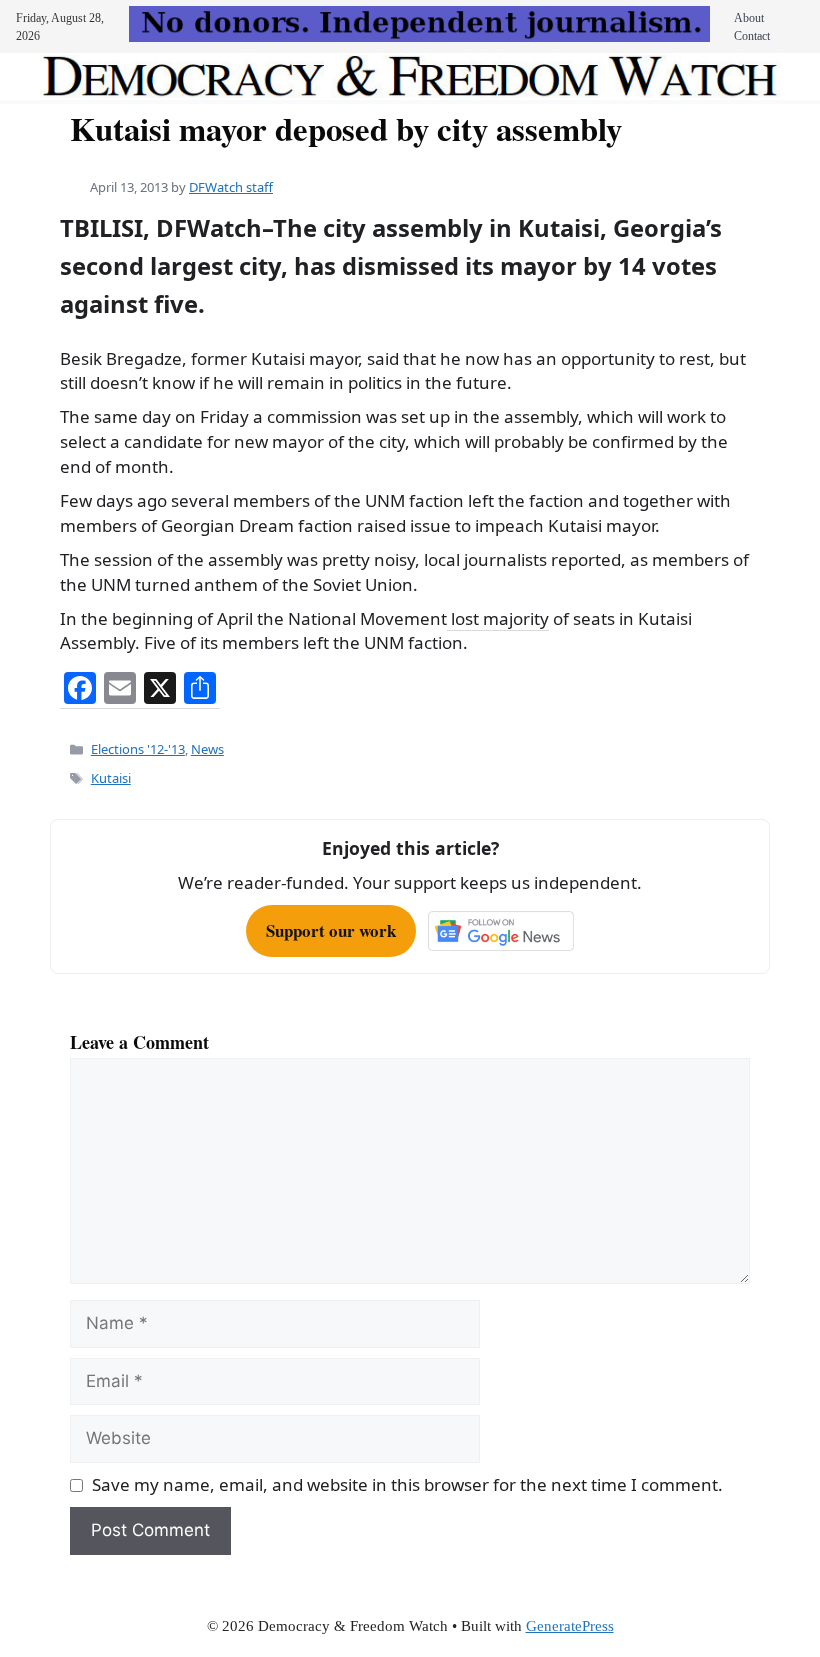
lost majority (498, 618)
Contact (752, 36)
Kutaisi (111, 778)
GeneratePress (570, 1626)
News (207, 749)
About (749, 18)
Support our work (331, 930)
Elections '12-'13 (138, 749)
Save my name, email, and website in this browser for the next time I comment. (407, 1484)
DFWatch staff (231, 187)
